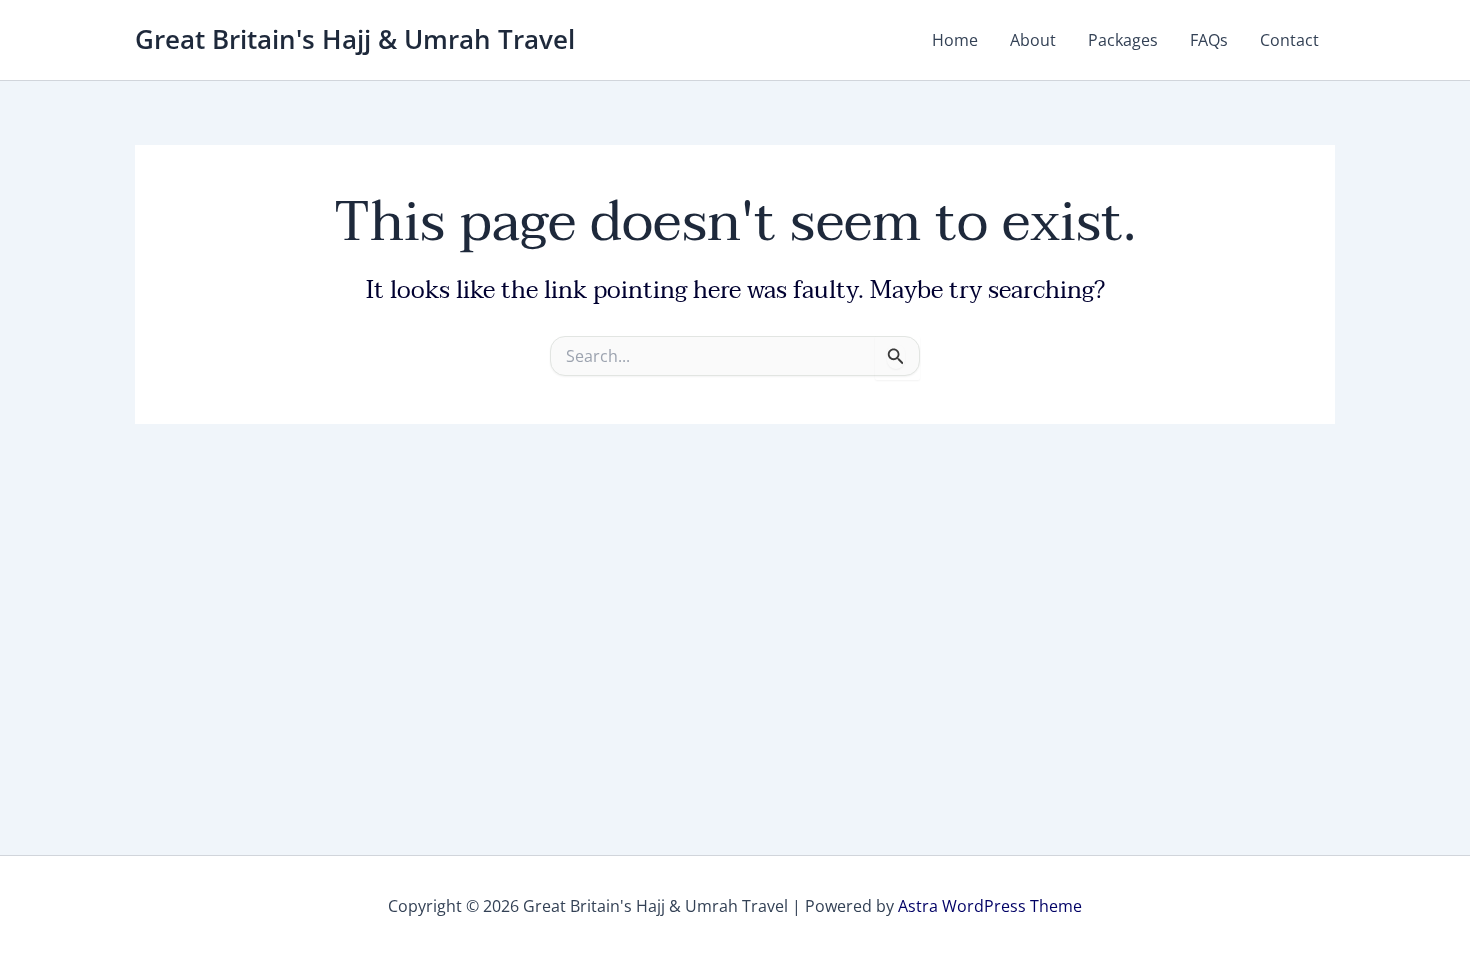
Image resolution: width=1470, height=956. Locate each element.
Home (955, 40)
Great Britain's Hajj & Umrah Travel (355, 39)
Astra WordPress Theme (990, 906)
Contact (1289, 40)
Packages (1123, 40)
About (1033, 40)
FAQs (1209, 40)
